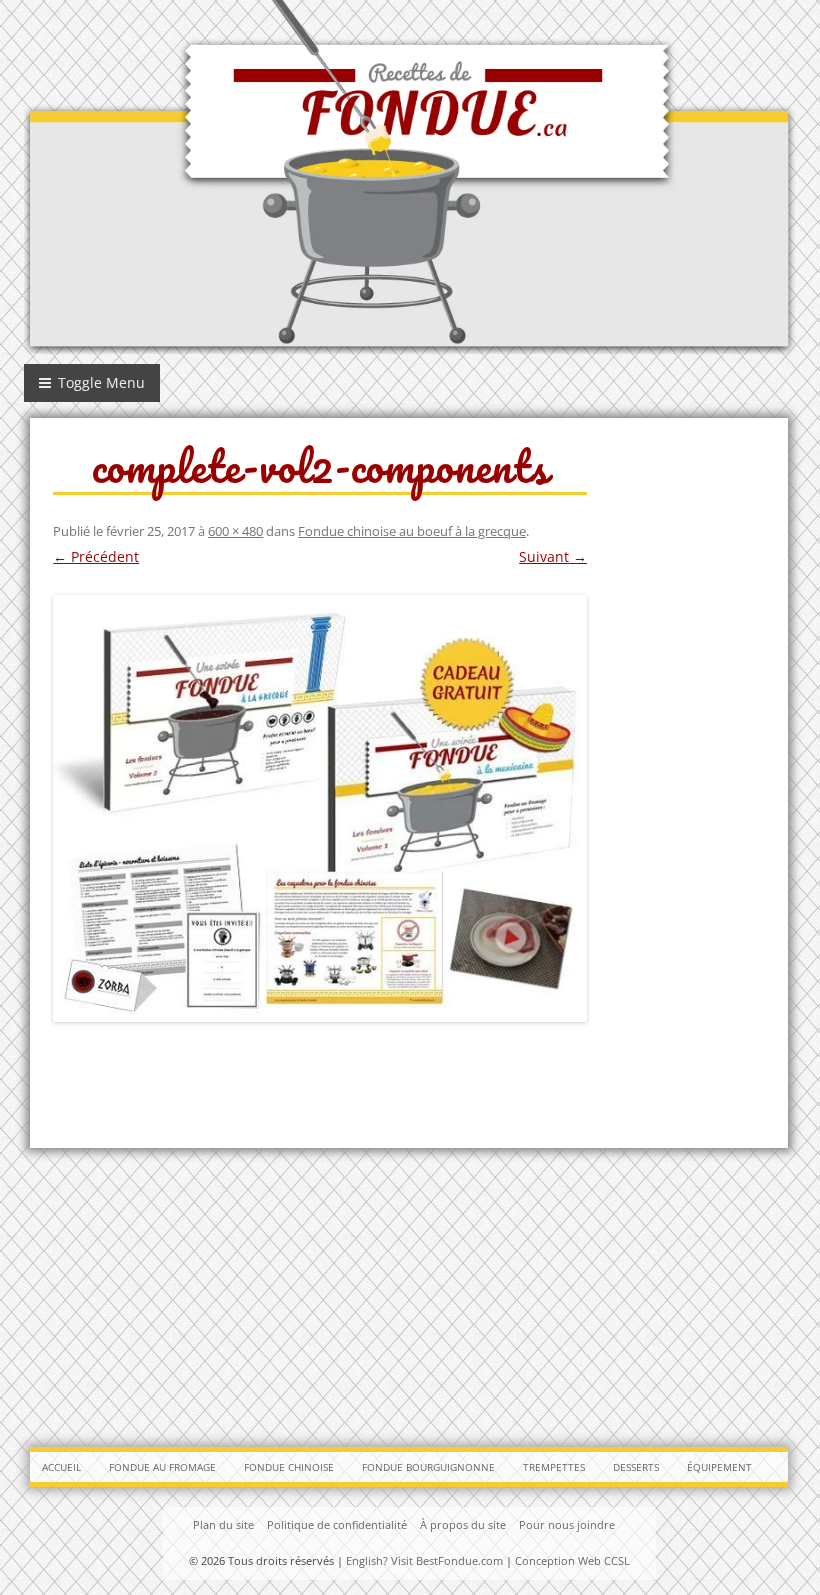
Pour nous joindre (567, 1524)
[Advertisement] (410, 1293)
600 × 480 (235, 531)
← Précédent (96, 556)
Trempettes (554, 1467)
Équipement (719, 1467)
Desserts (636, 1467)
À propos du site (463, 1524)
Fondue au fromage (162, 1467)
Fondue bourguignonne (428, 1467)
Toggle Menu (99, 382)
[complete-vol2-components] (320, 808)
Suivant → (553, 556)
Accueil (61, 1467)
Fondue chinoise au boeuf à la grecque (412, 531)
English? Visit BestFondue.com (424, 1560)
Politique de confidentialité (337, 1524)
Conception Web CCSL (572, 1560)
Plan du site (223, 1524)
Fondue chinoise (289, 1467)
